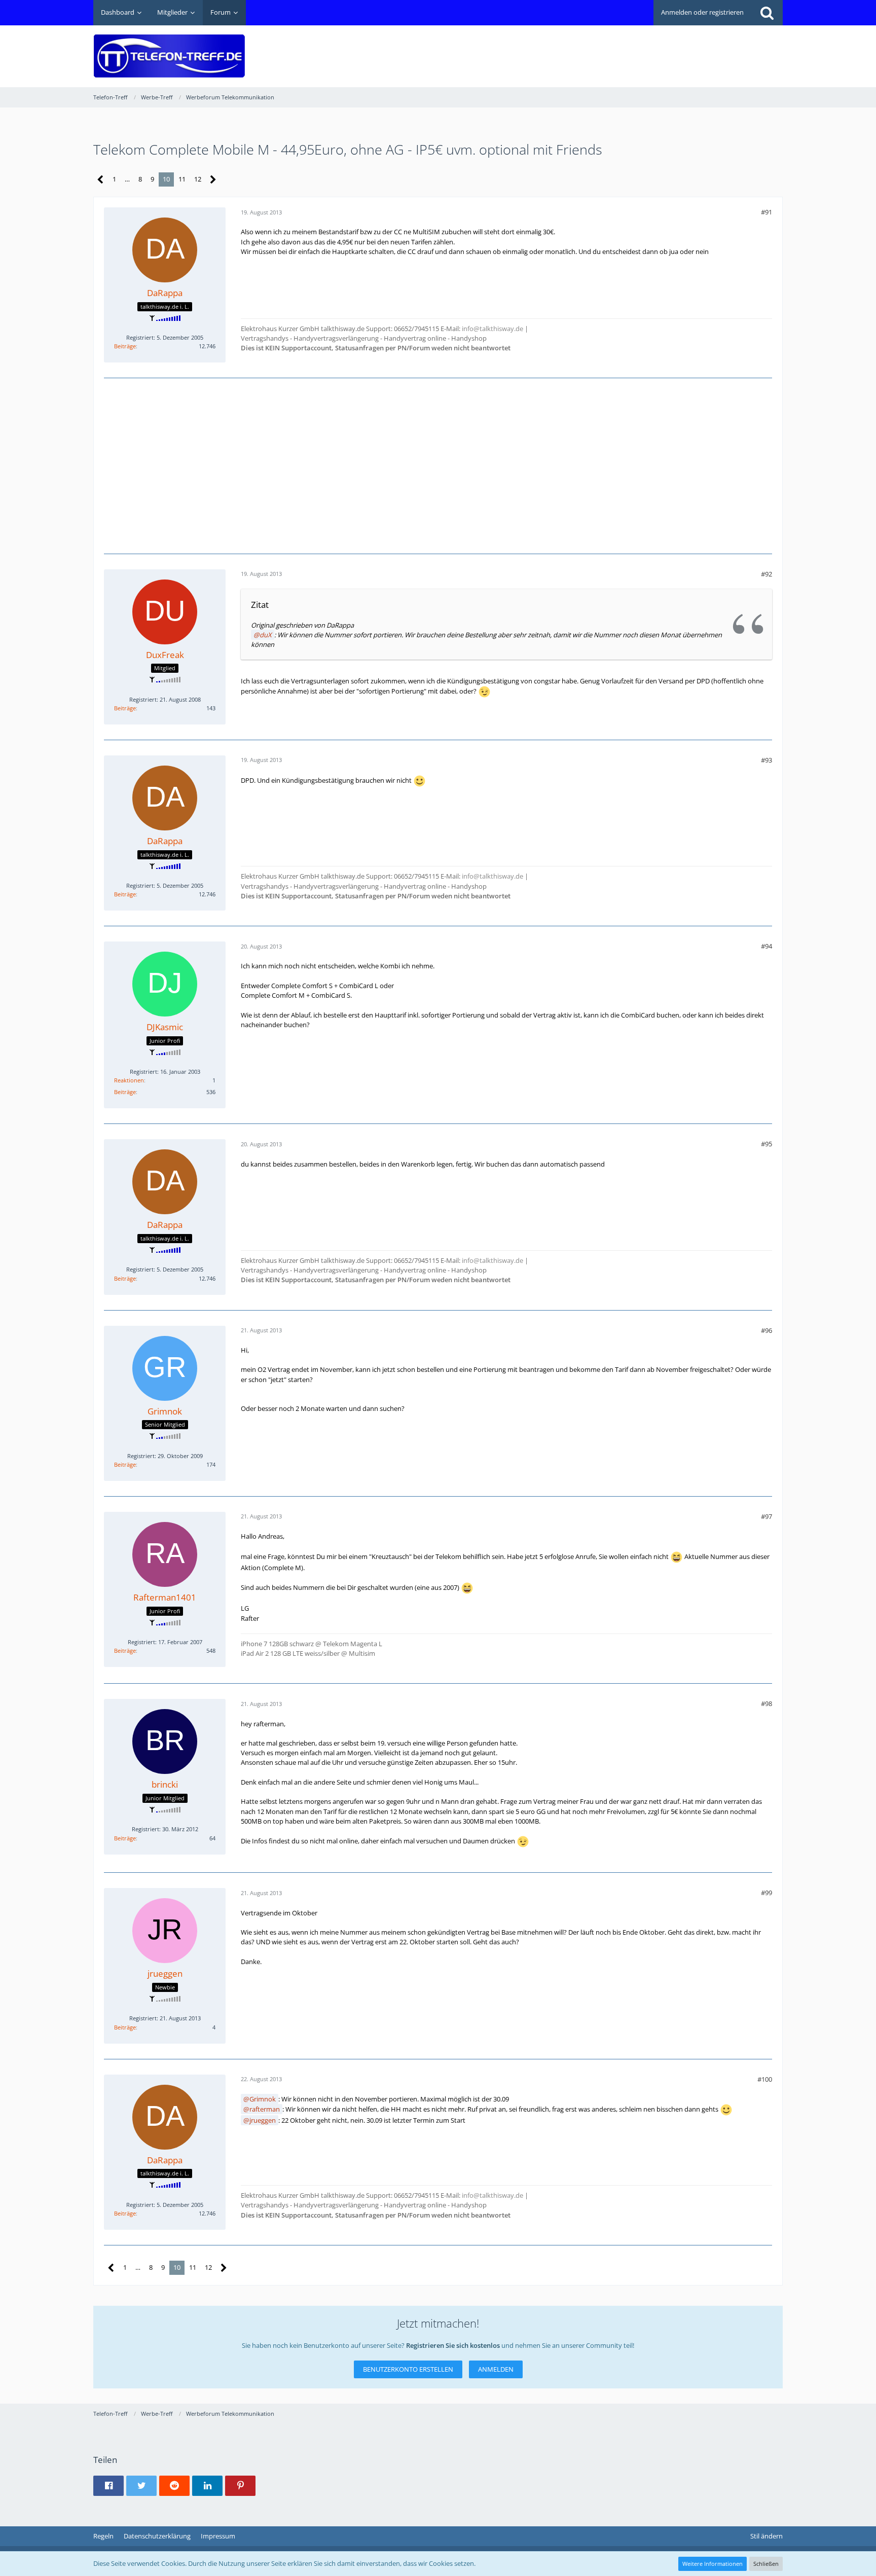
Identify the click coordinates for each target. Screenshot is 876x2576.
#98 (766, 1703)
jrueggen (263, 2120)
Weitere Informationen (713, 2564)
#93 (766, 760)
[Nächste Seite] (213, 180)
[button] (108, 2486)
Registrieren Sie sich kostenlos (453, 2345)
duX (266, 635)
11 (182, 179)
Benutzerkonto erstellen (408, 2369)
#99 (766, 1893)
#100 (765, 2079)
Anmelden (496, 2369)
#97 (766, 1516)
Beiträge (125, 346)
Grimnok (263, 2099)
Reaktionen (129, 1080)
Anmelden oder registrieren (702, 12)
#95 (766, 1144)
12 (198, 179)
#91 (766, 212)
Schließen (766, 2564)
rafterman (265, 2109)
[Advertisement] (598, 49)
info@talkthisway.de (492, 329)
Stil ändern (766, 2536)
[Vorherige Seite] (101, 180)
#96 (766, 1330)
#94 (766, 946)
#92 (766, 574)
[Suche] (767, 13)
